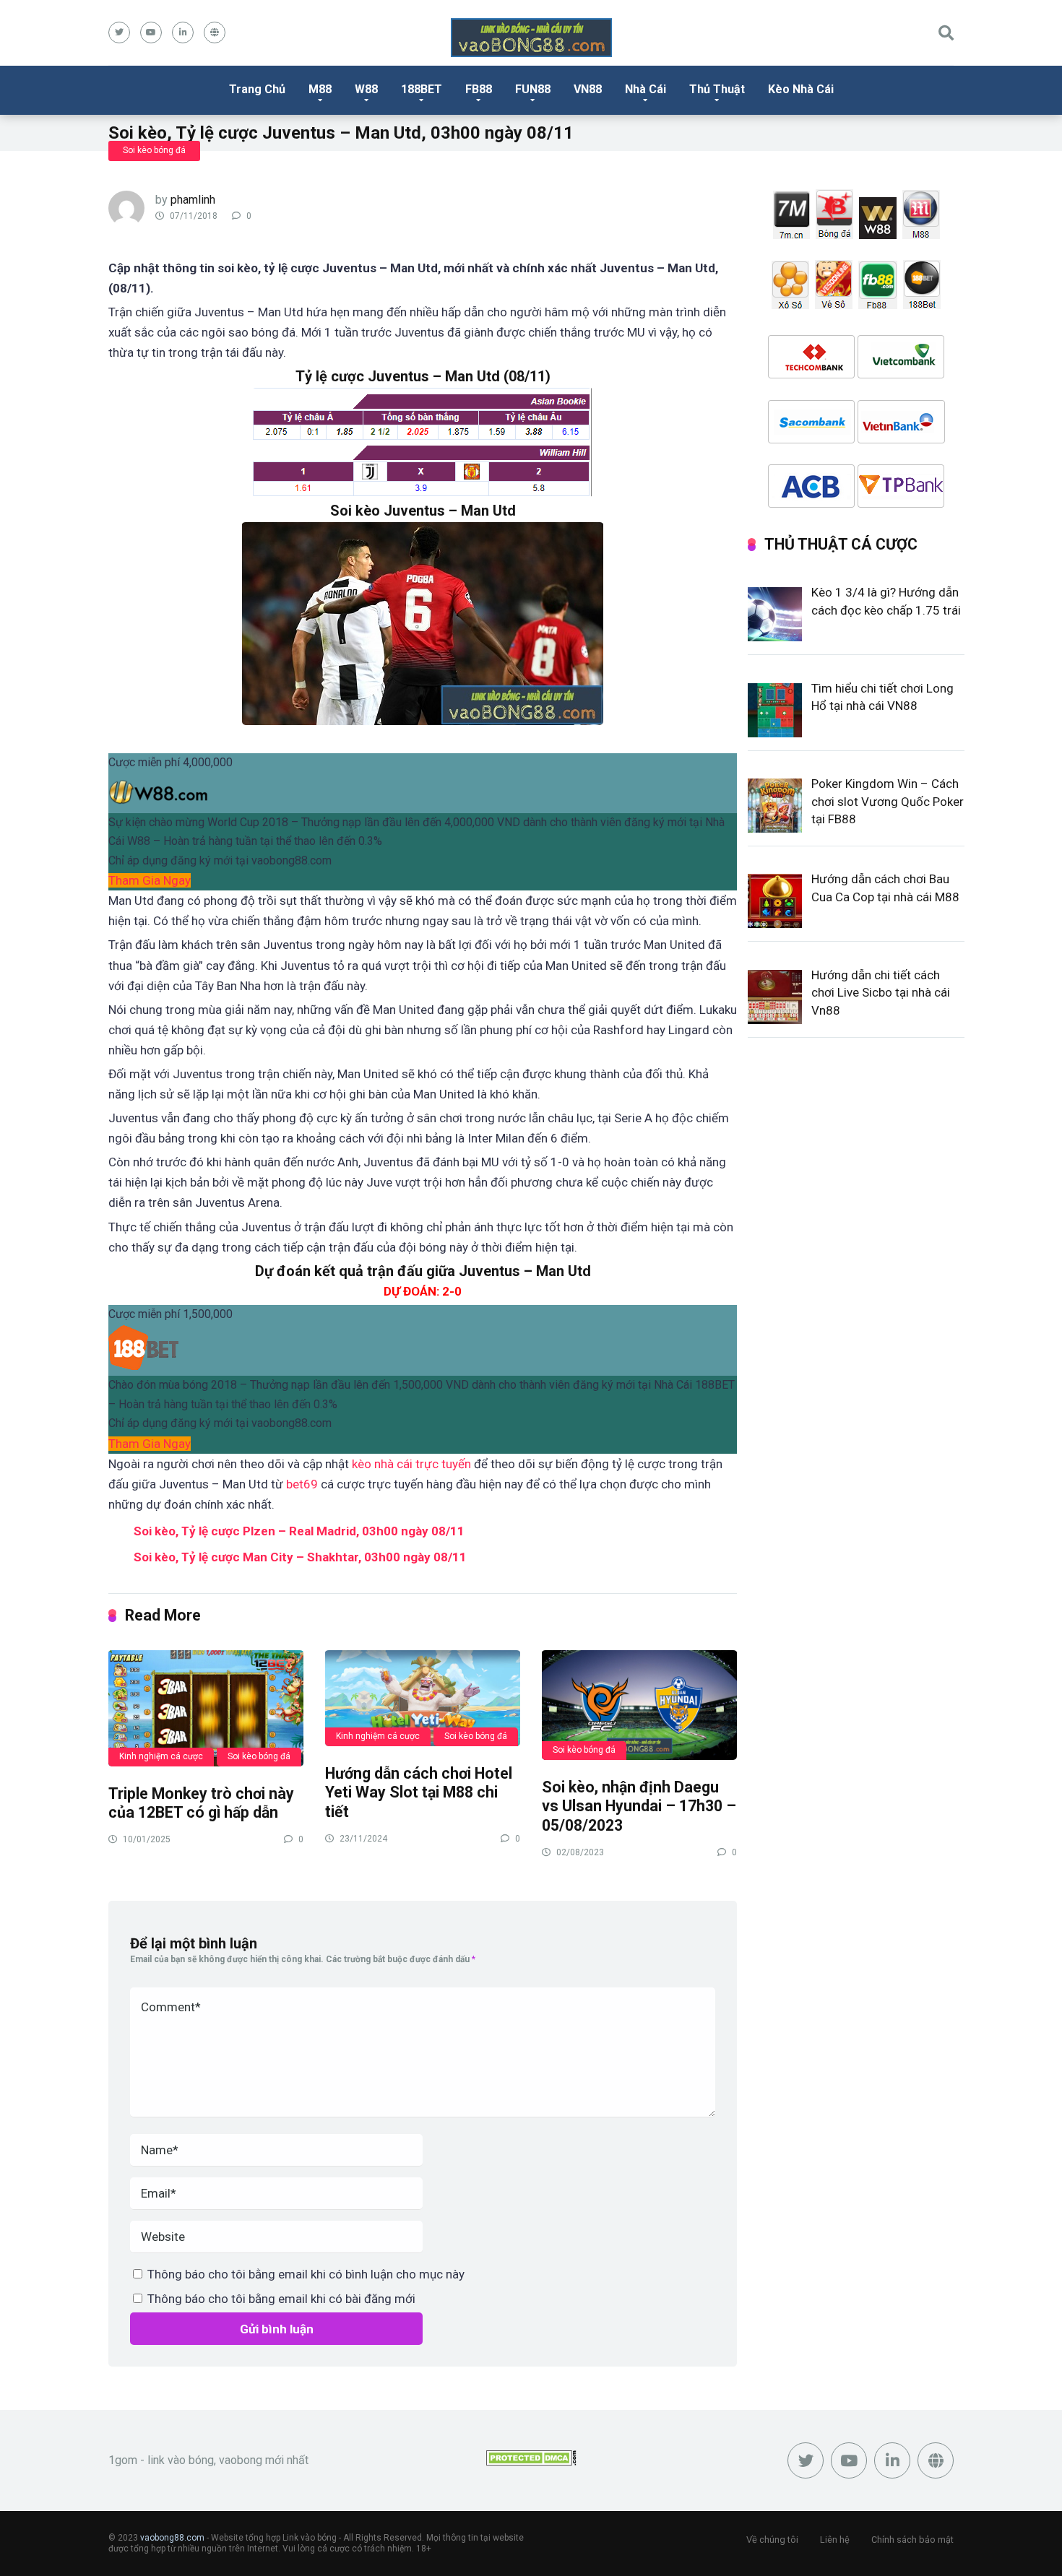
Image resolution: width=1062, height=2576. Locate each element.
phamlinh (193, 200)
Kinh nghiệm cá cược (161, 1756)
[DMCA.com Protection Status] (531, 2462)
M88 (320, 89)
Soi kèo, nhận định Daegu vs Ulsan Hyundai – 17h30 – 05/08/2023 (639, 1806)
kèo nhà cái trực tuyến (411, 1464)
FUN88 (533, 89)
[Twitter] (119, 32)
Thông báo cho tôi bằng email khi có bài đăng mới (281, 2299)
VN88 (588, 89)
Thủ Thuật (717, 89)
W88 (366, 89)
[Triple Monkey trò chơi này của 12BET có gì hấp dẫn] (206, 1708)
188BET (422, 89)
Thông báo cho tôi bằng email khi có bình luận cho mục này (306, 2274)
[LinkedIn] (183, 32)
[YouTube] (151, 32)
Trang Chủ (257, 89)
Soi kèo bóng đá (154, 150)
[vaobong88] (531, 38)
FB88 (479, 89)
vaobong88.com (172, 2538)
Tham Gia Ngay (150, 880)
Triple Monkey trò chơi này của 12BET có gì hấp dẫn (201, 1803)
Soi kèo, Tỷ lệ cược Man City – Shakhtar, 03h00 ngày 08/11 (300, 1557)
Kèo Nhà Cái (801, 89)
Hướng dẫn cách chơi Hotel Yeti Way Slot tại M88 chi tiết (419, 1792)
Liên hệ (835, 2540)
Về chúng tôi (772, 2540)
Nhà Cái (646, 89)
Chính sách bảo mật (912, 2540)
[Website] (215, 32)
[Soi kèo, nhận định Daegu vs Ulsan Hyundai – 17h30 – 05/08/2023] (639, 1704)
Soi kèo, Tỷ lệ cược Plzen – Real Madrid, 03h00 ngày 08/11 (299, 1531)
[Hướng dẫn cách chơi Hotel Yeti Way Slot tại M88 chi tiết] (423, 1697)
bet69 (302, 1484)
